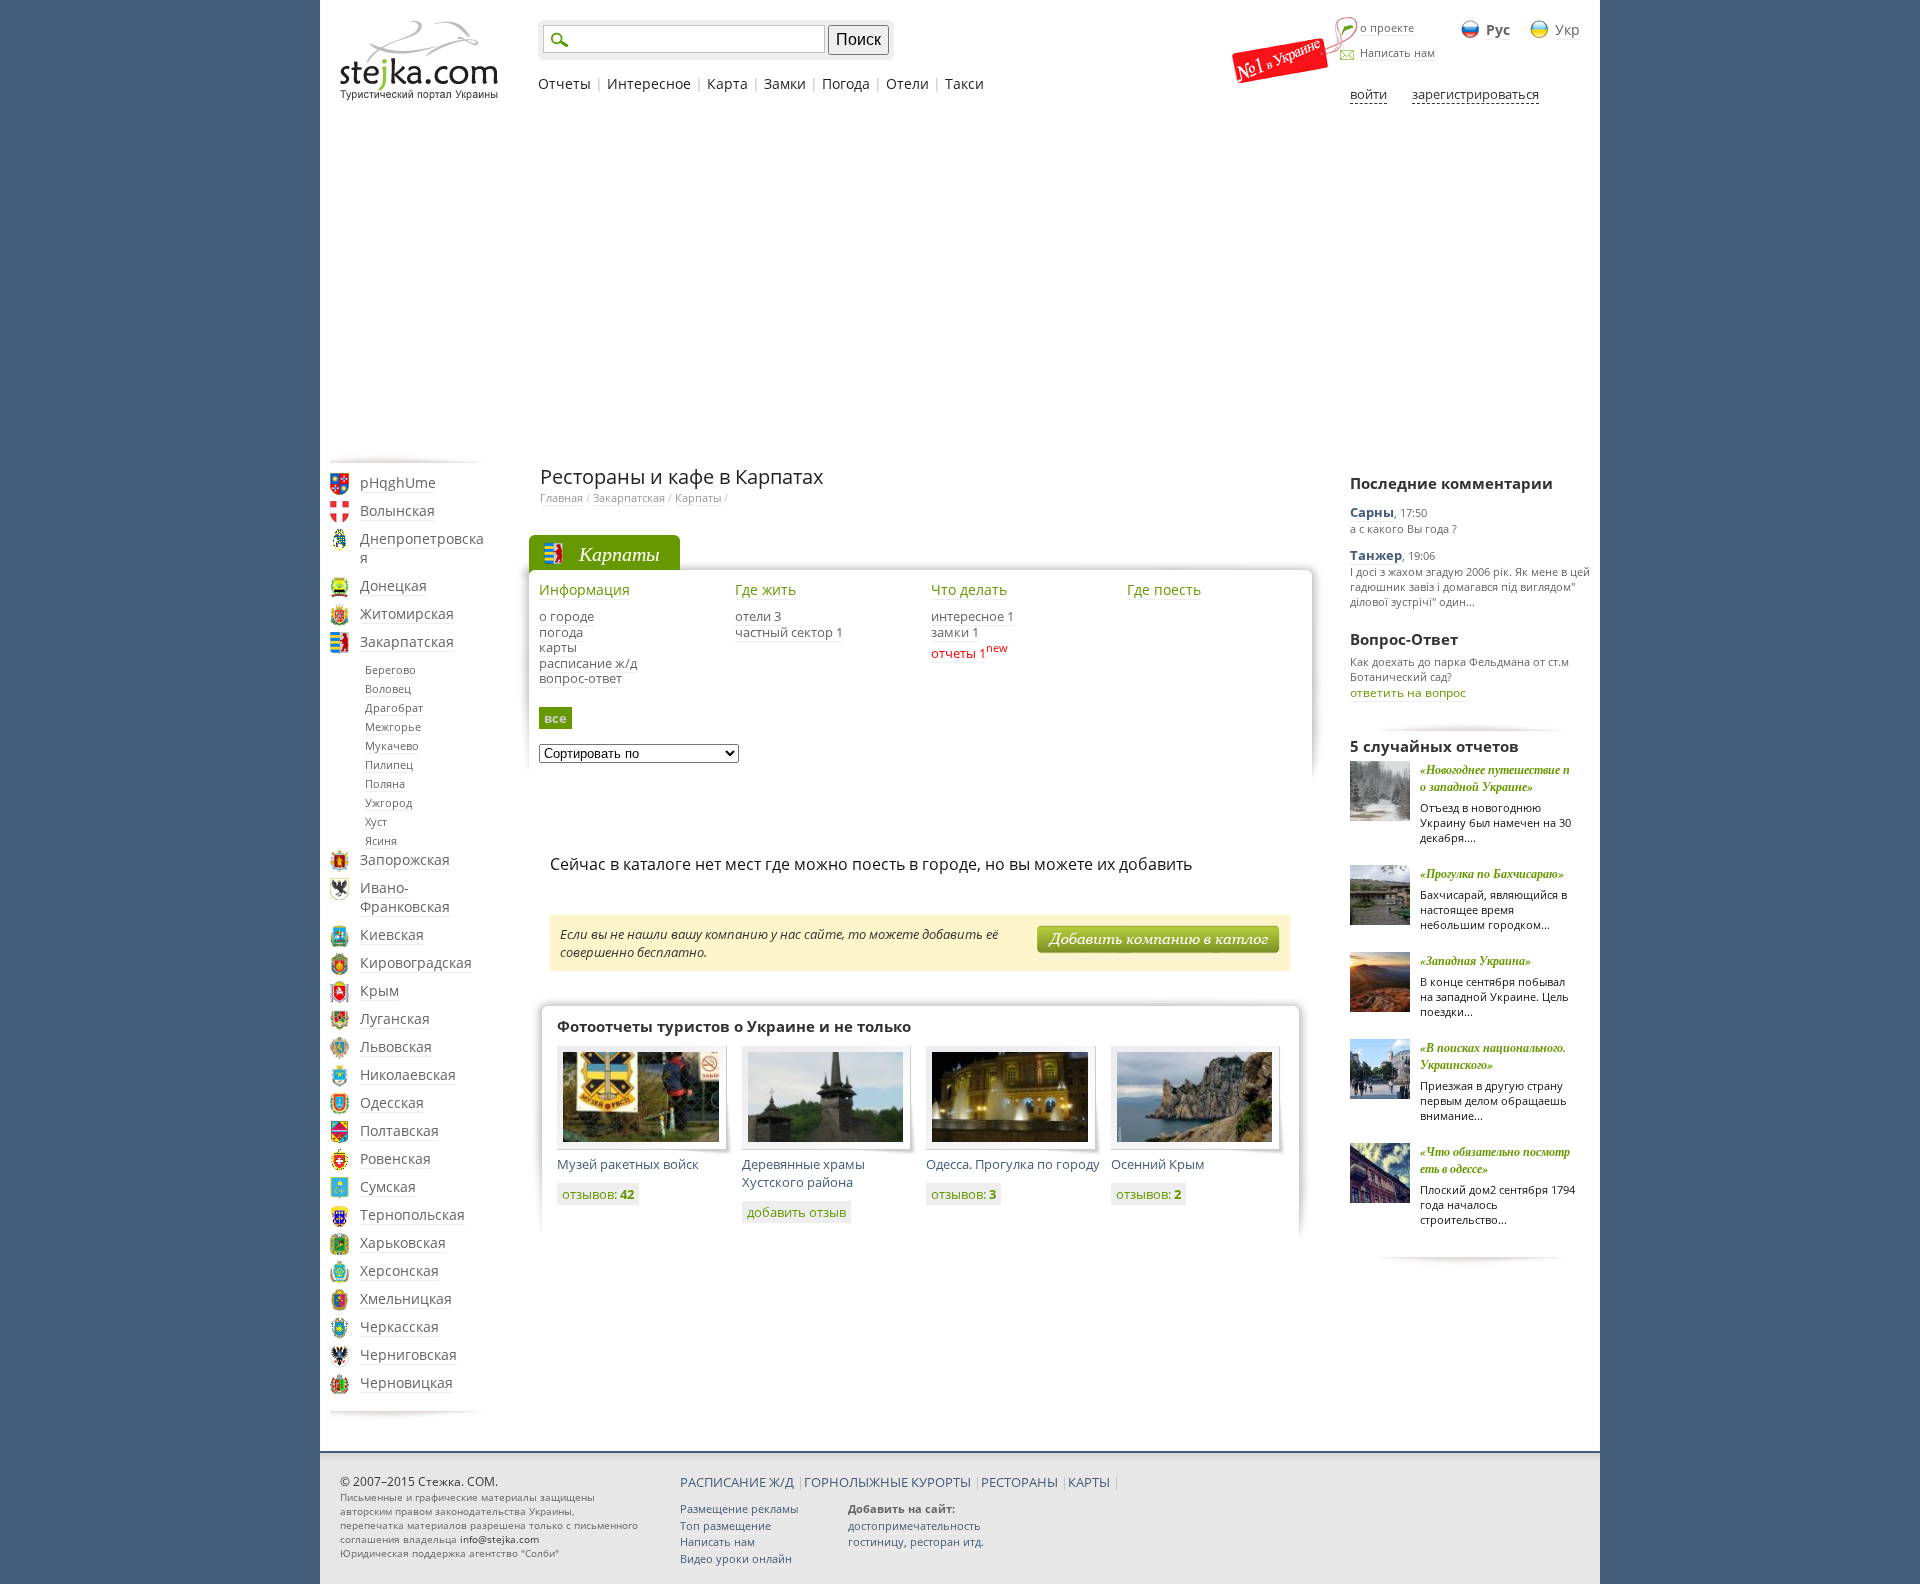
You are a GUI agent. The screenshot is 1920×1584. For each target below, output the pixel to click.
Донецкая (393, 585)
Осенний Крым (1158, 1164)
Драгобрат (394, 707)
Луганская (395, 1018)
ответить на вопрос (1408, 692)
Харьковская (403, 1242)
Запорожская (405, 859)
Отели (907, 83)
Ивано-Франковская (405, 897)
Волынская (397, 510)
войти (1368, 94)
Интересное (649, 83)
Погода (846, 83)
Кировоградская (416, 962)
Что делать (969, 589)
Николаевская (408, 1074)
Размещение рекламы (739, 1508)
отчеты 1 (958, 653)
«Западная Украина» (1475, 960)
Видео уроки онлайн (736, 1558)
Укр (1567, 29)
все (555, 718)
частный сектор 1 (789, 632)
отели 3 (758, 616)
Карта (727, 83)
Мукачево (392, 745)
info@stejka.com (499, 1539)
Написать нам (1397, 52)
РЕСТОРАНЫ (1019, 1482)
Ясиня (381, 840)
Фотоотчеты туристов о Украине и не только (734, 1026)
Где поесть (1164, 589)
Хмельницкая (406, 1298)
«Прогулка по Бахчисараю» (1492, 873)
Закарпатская (407, 641)
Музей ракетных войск (628, 1164)
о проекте (1387, 27)
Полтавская (399, 1130)
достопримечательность (914, 1525)
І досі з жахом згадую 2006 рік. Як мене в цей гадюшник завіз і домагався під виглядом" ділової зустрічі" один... (1470, 586)
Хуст (376, 821)
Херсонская (399, 1270)
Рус (1498, 29)
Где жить (765, 589)
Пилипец (389, 764)
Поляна (385, 783)
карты (558, 647)
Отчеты (564, 83)
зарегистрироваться (1475, 94)
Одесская (392, 1102)
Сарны (1372, 512)
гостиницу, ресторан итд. (916, 1541)
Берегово (390, 669)
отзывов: (598, 1194)
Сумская (388, 1186)
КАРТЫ (1089, 1482)
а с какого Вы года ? (1403, 528)
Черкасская (399, 1326)
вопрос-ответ (580, 678)
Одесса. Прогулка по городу (1013, 1164)
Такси (964, 83)
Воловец (388, 688)
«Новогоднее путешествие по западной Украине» (1495, 778)
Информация (584, 589)
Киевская (392, 934)
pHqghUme (398, 482)
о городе (566, 616)
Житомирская (407, 613)
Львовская (396, 1046)
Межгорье (393, 726)
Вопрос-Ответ (1404, 639)
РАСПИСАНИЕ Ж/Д (737, 1482)
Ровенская (395, 1158)
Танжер (1376, 555)
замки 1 (955, 632)
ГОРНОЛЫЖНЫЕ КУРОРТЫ (887, 1482)
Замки (785, 83)
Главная (561, 497)
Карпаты (698, 497)
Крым (379, 990)
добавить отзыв (796, 1212)
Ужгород (388, 802)
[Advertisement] (960, 283)
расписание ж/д (588, 663)
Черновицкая (406, 1382)
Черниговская (408, 1354)
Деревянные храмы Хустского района (803, 1173)
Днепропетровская (422, 548)
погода (561, 632)
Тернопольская (412, 1214)
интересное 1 (972, 616)
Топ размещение (725, 1525)
